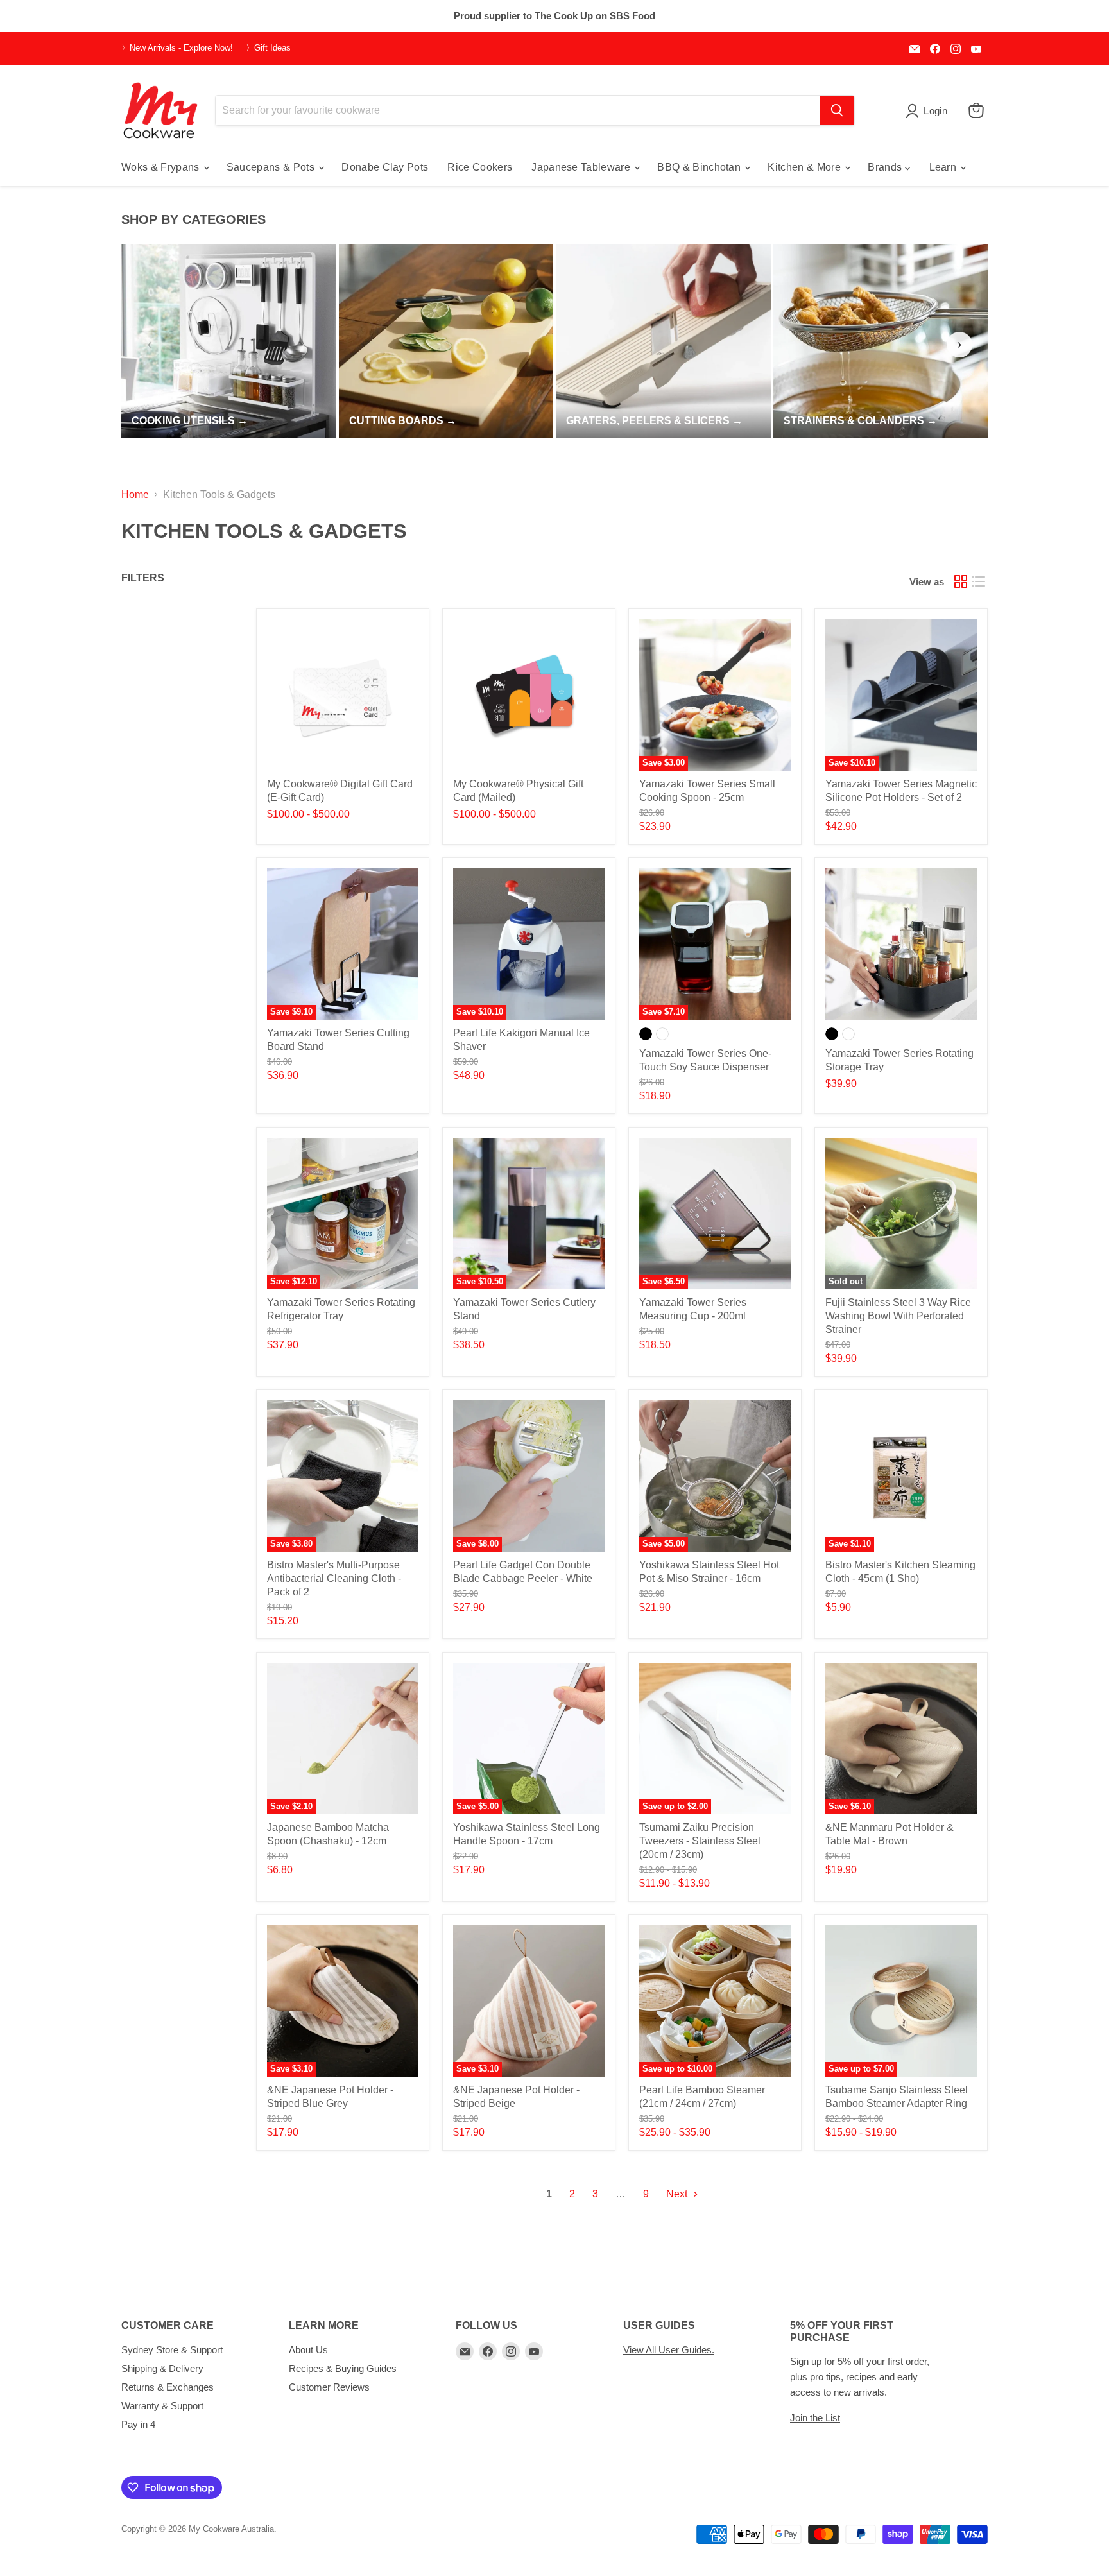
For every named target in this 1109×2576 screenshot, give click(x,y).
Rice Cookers (480, 167)
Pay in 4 (138, 2424)
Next (678, 2194)
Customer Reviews (329, 2387)
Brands (886, 167)
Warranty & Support (162, 2406)
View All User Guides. (669, 2350)
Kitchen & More (805, 167)
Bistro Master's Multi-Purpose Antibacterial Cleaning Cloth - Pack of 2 (334, 1578)
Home (135, 494)
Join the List (815, 2418)
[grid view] (961, 581)
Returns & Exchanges (168, 2387)
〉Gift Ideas (268, 48)
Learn (944, 167)
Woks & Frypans (162, 167)
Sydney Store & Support (172, 2350)
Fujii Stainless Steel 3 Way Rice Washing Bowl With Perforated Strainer (898, 1316)
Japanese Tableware (582, 167)
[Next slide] (959, 345)
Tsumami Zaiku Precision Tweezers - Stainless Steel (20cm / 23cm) (700, 1841)
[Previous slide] (150, 345)
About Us (308, 2350)
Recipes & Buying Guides (343, 2368)
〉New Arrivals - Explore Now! (177, 48)
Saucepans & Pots (272, 167)
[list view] (979, 581)
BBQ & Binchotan (700, 167)
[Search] (837, 110)
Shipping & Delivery (162, 2368)
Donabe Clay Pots (385, 167)
